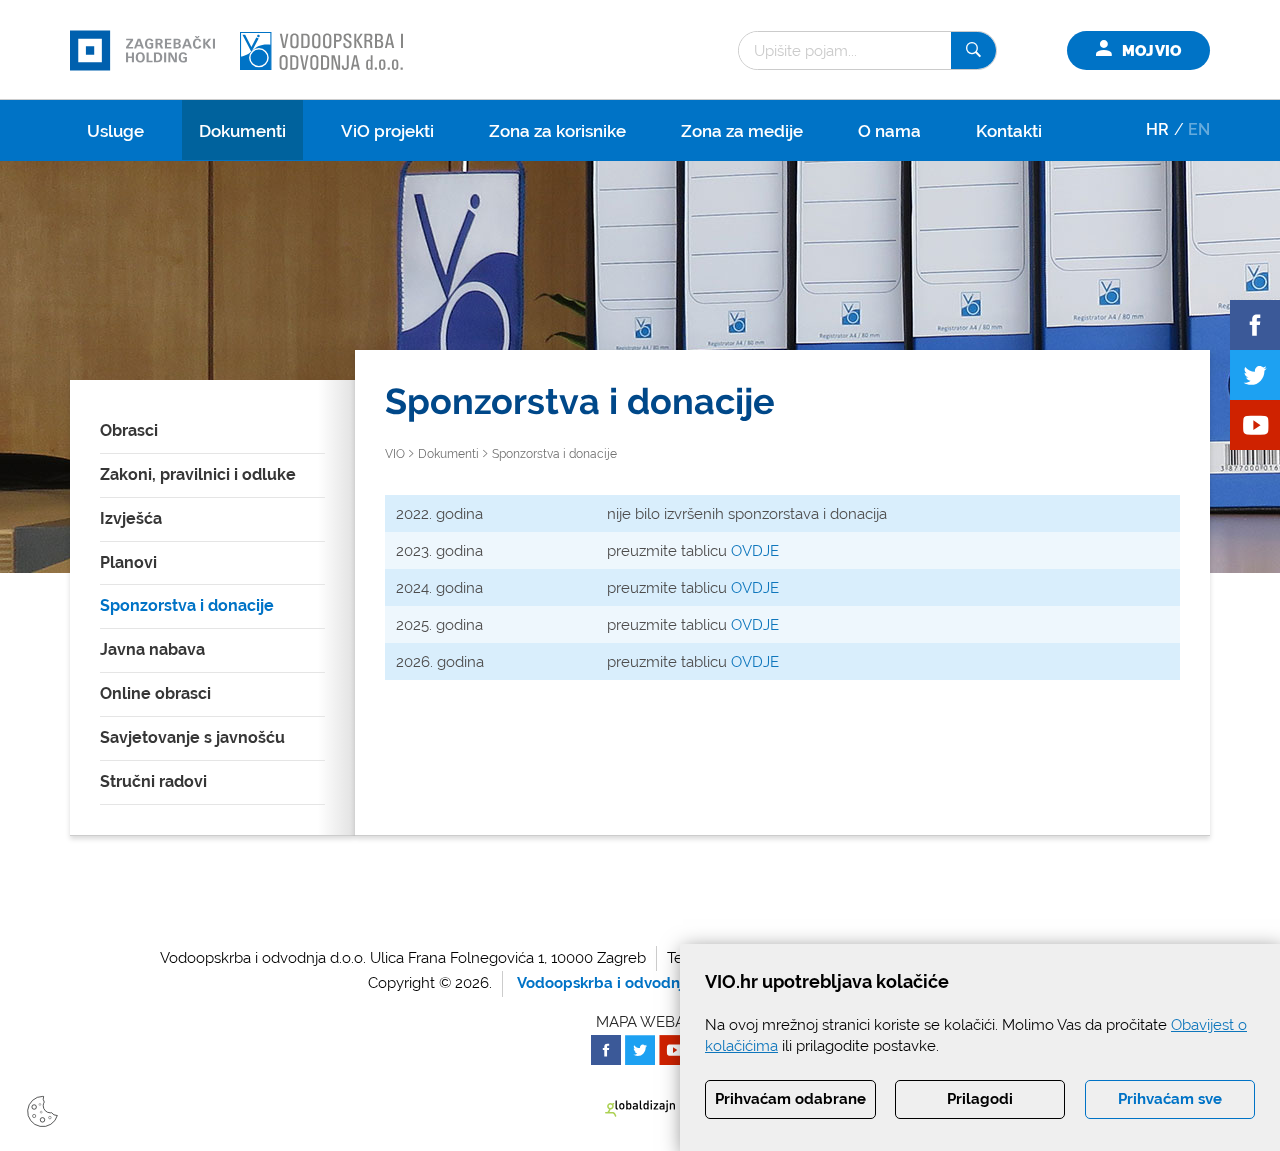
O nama (889, 131)
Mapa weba (640, 1022)
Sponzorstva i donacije (187, 605)
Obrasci (129, 430)
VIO (395, 454)
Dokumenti (242, 131)
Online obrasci (155, 693)
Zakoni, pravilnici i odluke (198, 474)
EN (1199, 129)
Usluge (115, 131)
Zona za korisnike (557, 131)
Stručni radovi (153, 781)
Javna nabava (152, 649)
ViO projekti (387, 131)
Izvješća (131, 518)
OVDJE (755, 551)
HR (1157, 129)
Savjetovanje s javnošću (192, 737)
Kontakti (1009, 131)
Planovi (128, 562)
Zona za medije (742, 131)
